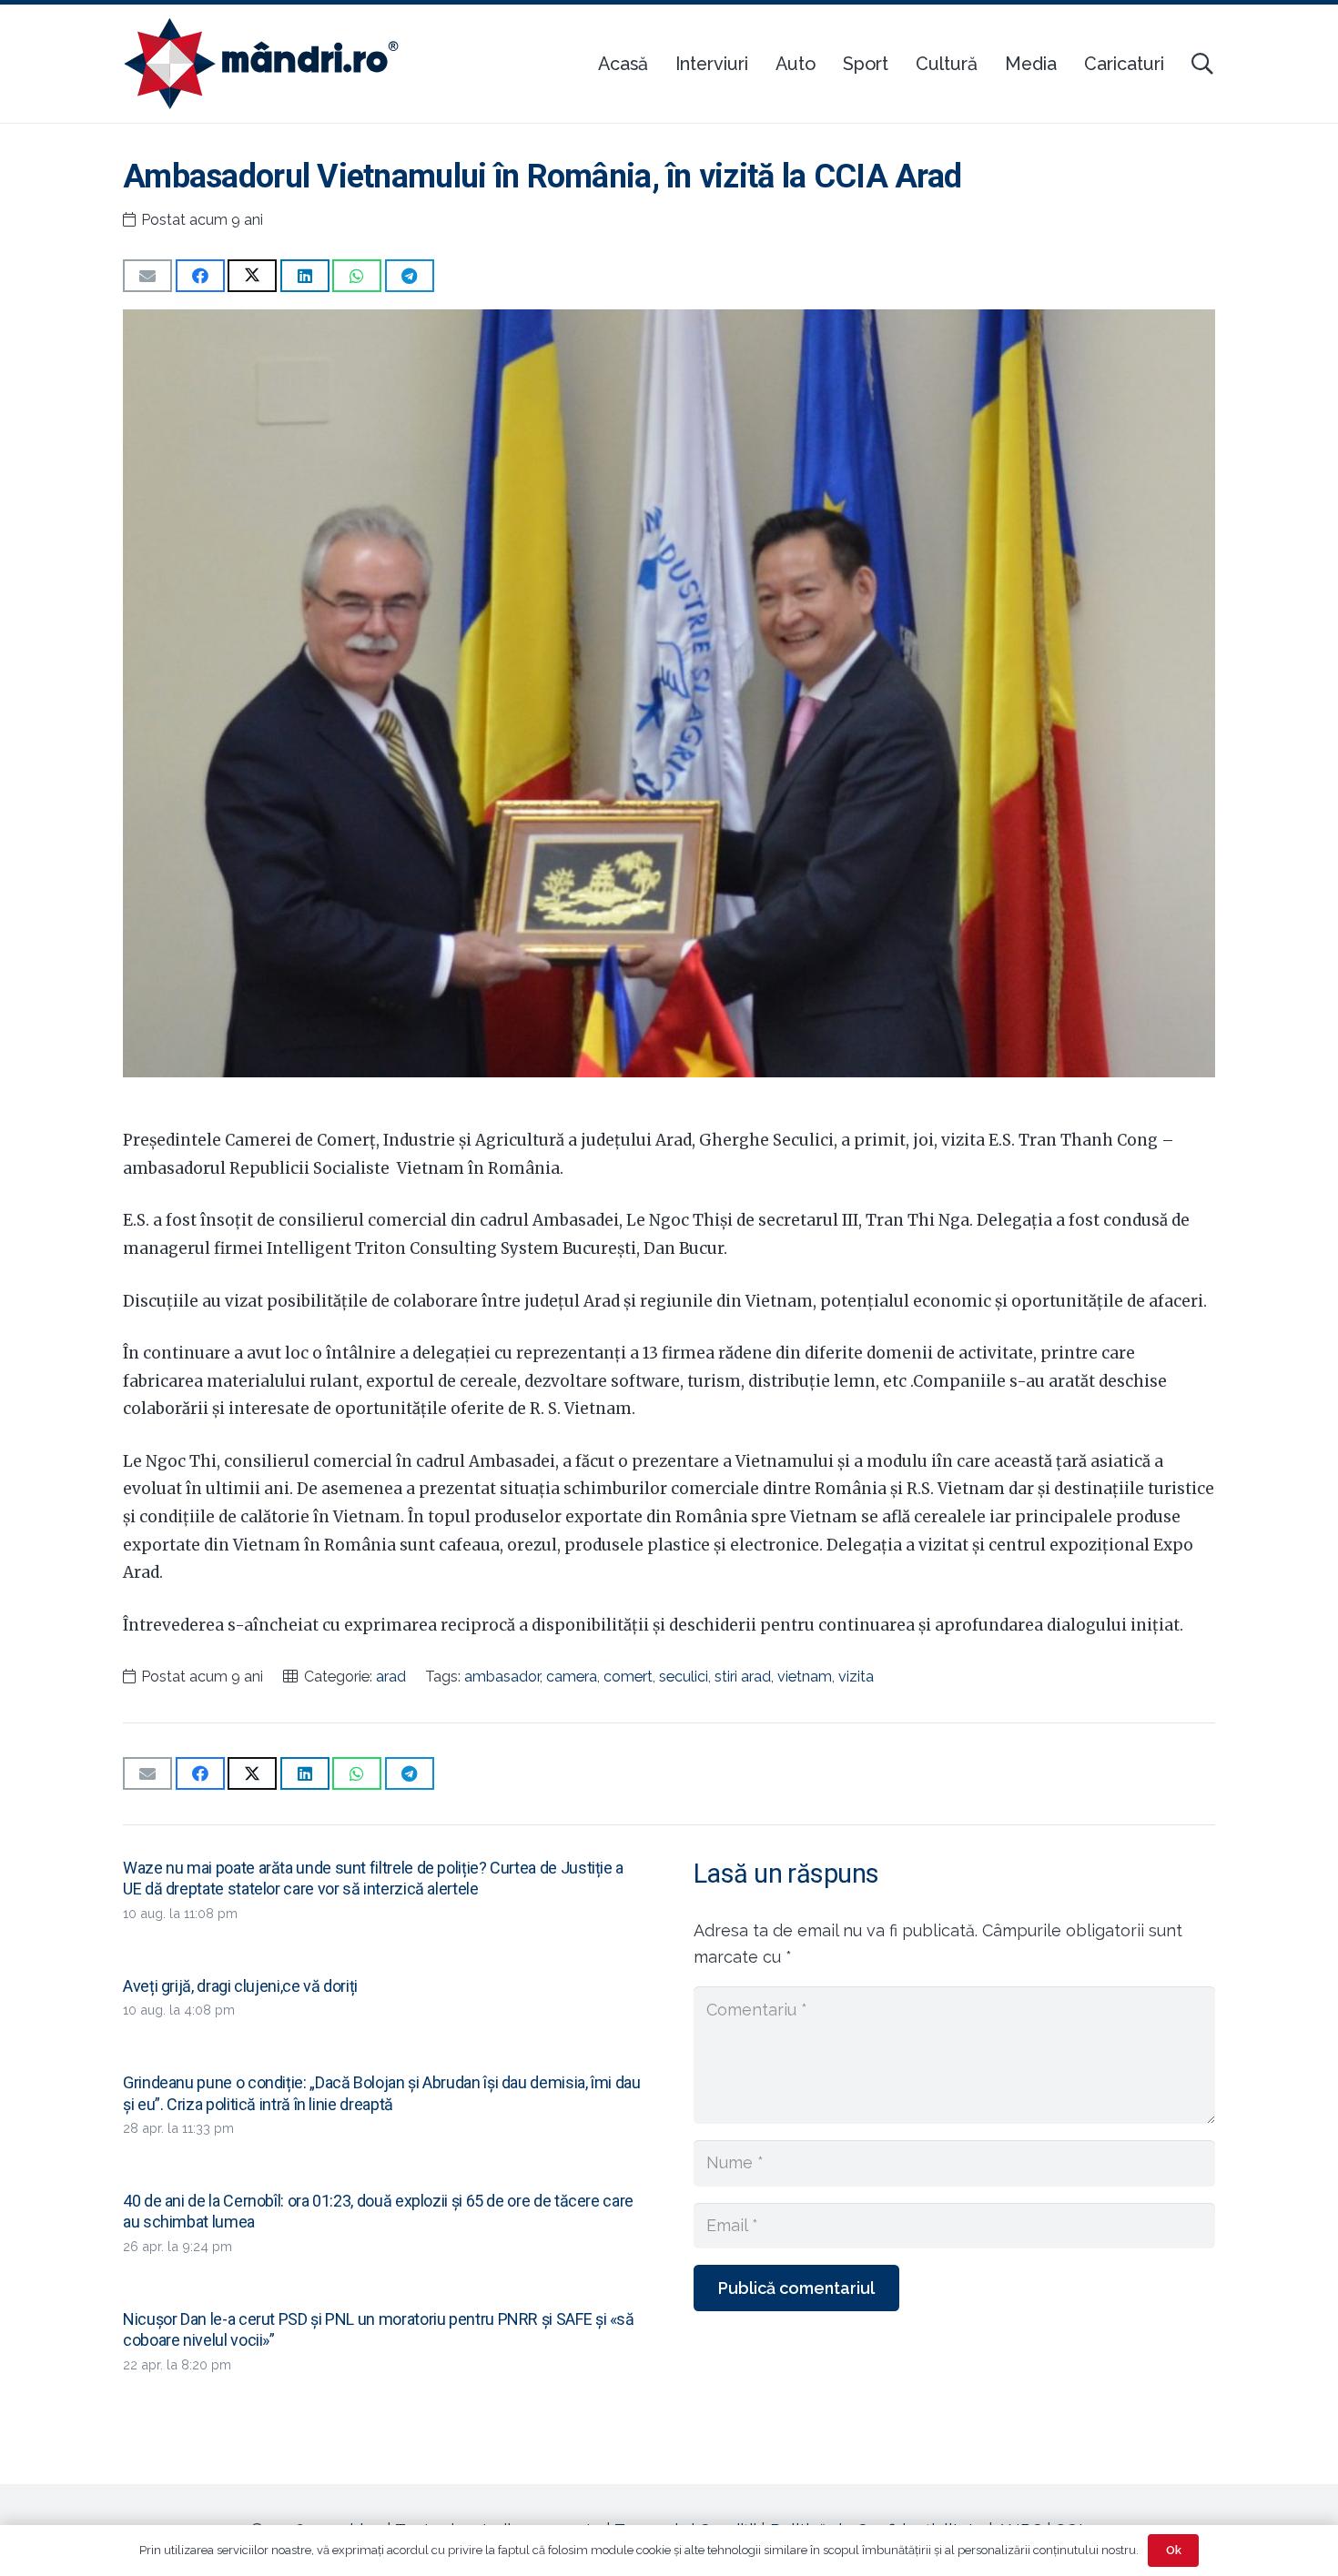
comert (628, 1677)
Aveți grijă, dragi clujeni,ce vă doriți (240, 1986)
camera (572, 1677)
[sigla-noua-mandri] (261, 64)
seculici (684, 1677)
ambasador (502, 1677)
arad (391, 1677)
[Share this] (200, 276)
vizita (856, 1677)
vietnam (805, 1677)
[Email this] (147, 276)
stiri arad (743, 1677)
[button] (1202, 64)
